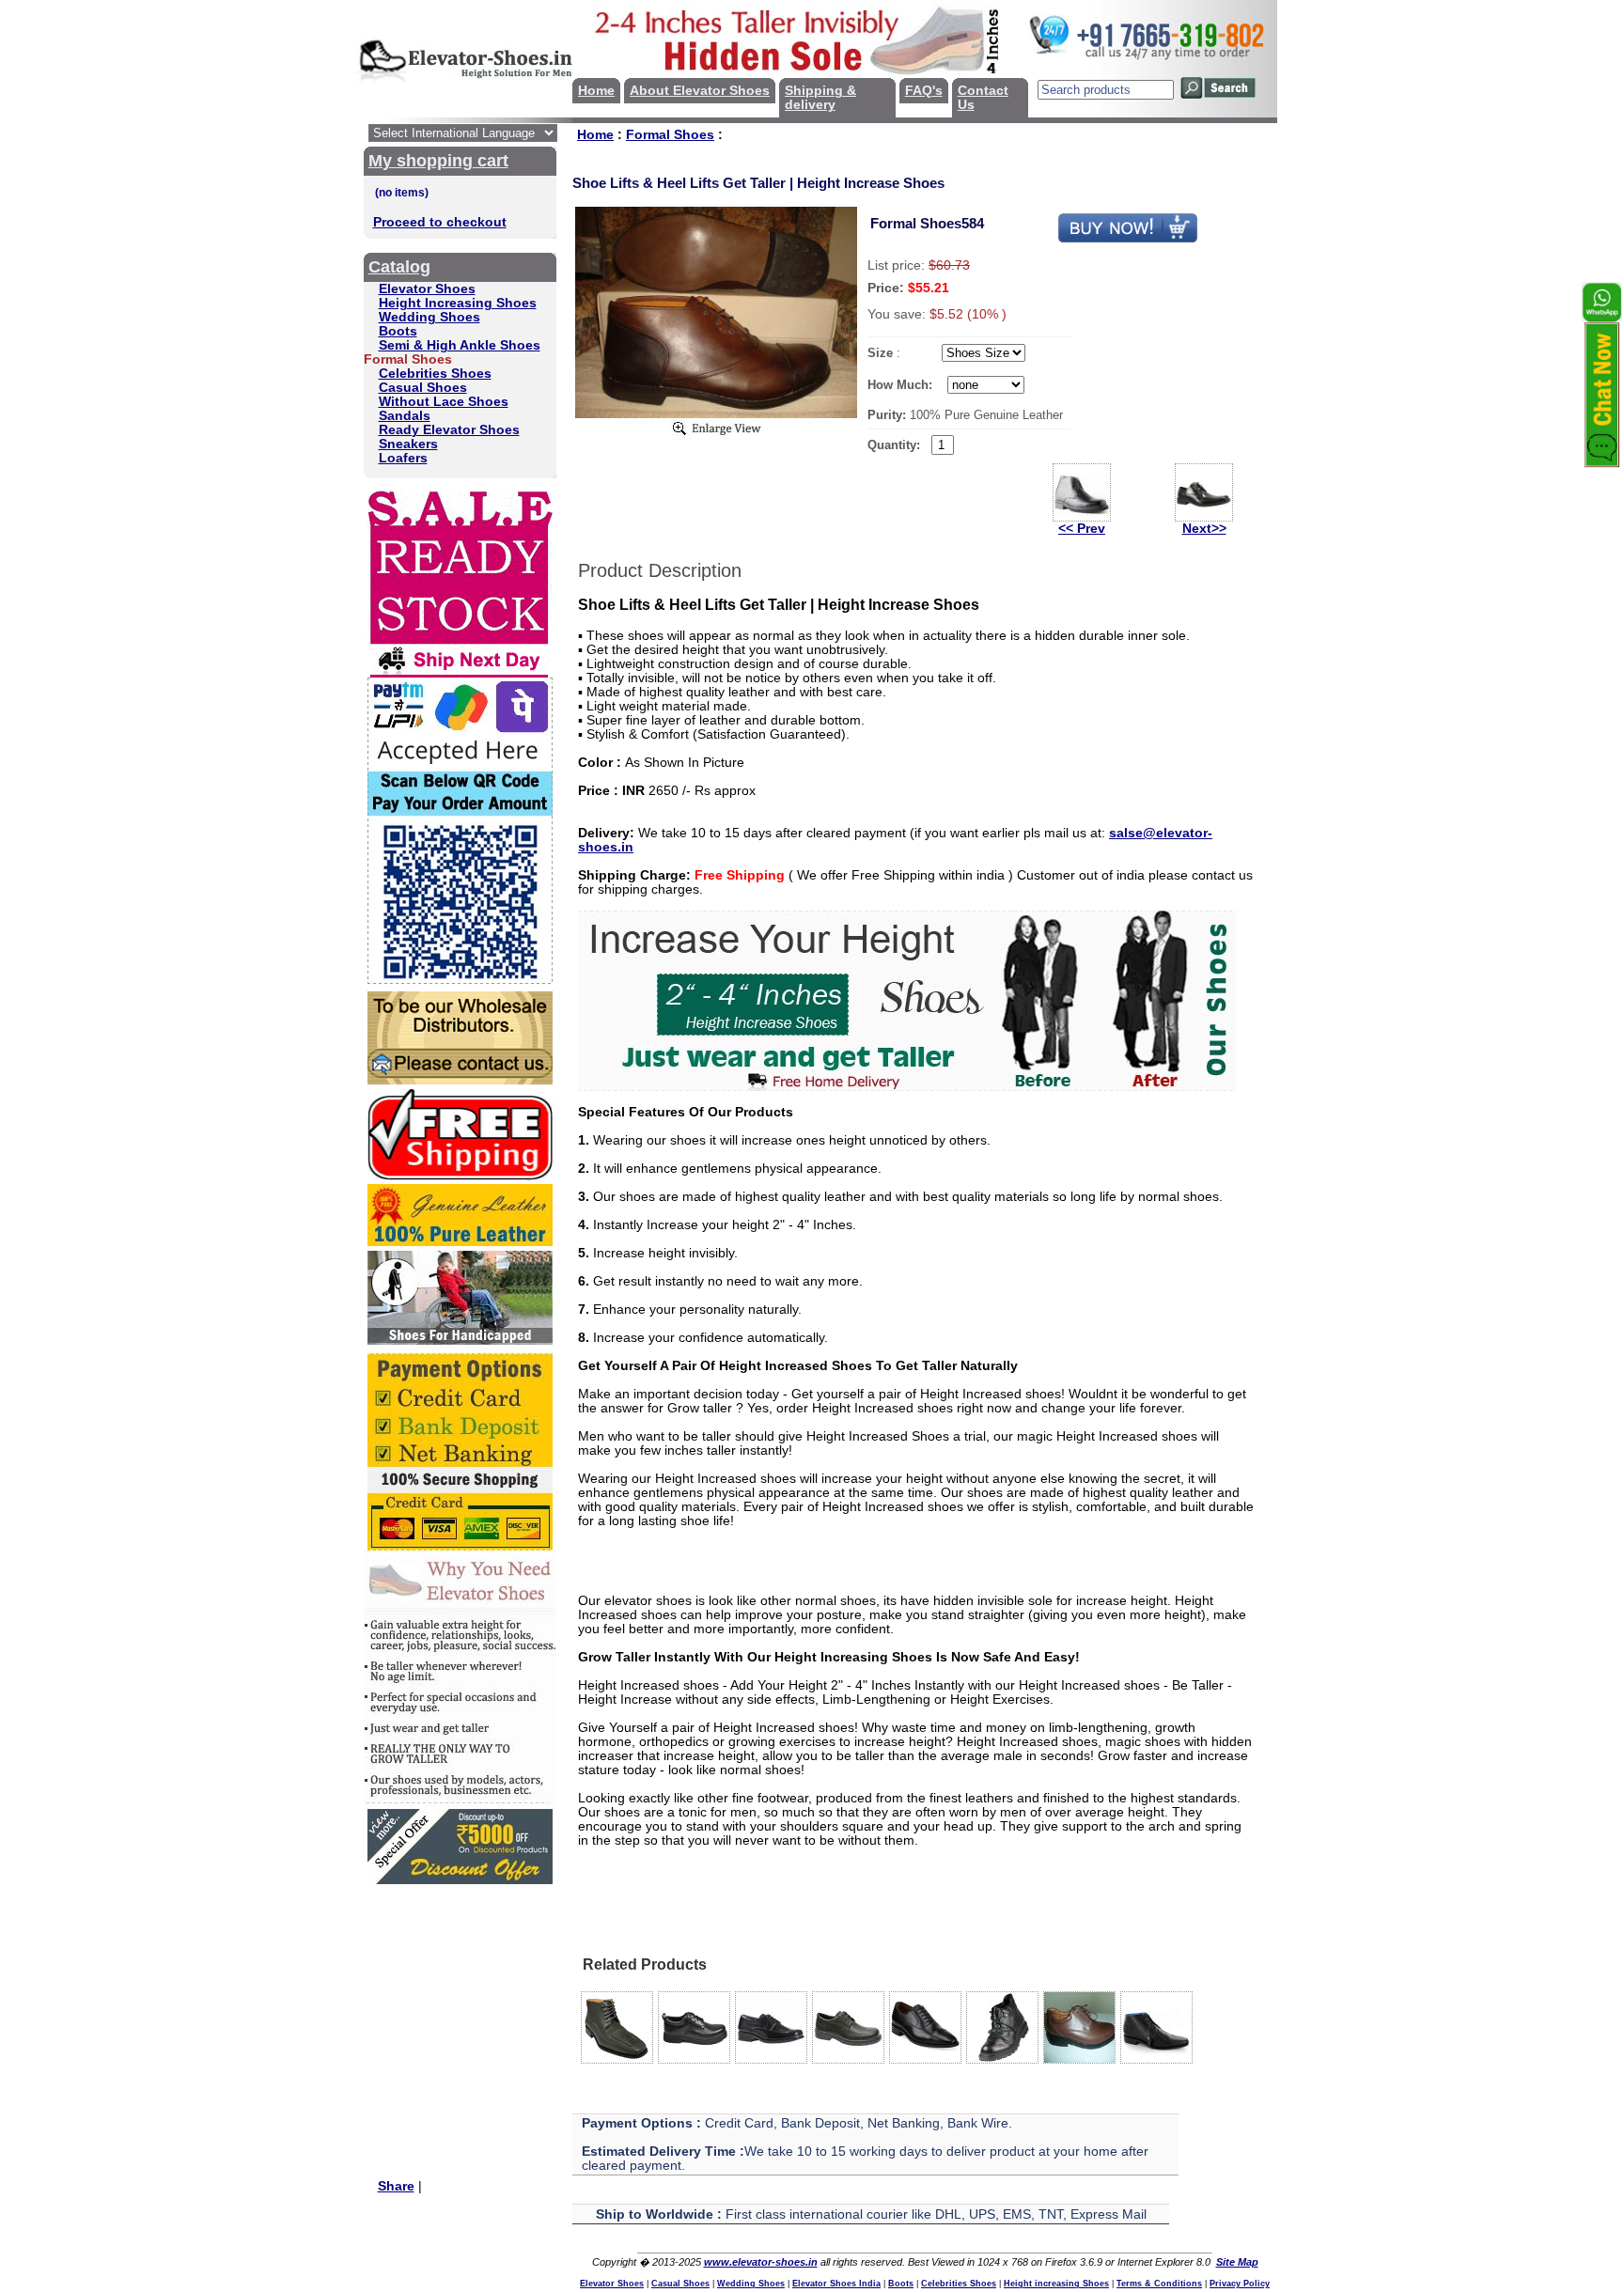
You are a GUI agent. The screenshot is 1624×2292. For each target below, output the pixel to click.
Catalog (399, 267)
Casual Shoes (423, 388)
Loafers (403, 458)
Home (596, 91)
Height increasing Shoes (1056, 2284)
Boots (398, 331)
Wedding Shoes (429, 317)
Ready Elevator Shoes (449, 430)
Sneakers (408, 444)
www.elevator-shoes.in (761, 2262)
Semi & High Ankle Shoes (460, 345)
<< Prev (1082, 529)
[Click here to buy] (1128, 239)
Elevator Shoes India (836, 2284)
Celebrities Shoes (435, 374)
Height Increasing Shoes (458, 303)
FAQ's (924, 91)
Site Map (1237, 2262)
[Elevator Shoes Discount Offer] (460, 1880)
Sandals (405, 416)
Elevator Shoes (427, 289)
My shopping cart (438, 161)
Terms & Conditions (1159, 2284)
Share (396, 2186)
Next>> (1204, 529)
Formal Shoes (670, 135)
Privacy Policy (1240, 2284)
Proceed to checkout (440, 222)
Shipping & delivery (820, 98)
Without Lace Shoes (444, 402)
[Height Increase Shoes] (907, 1087)
